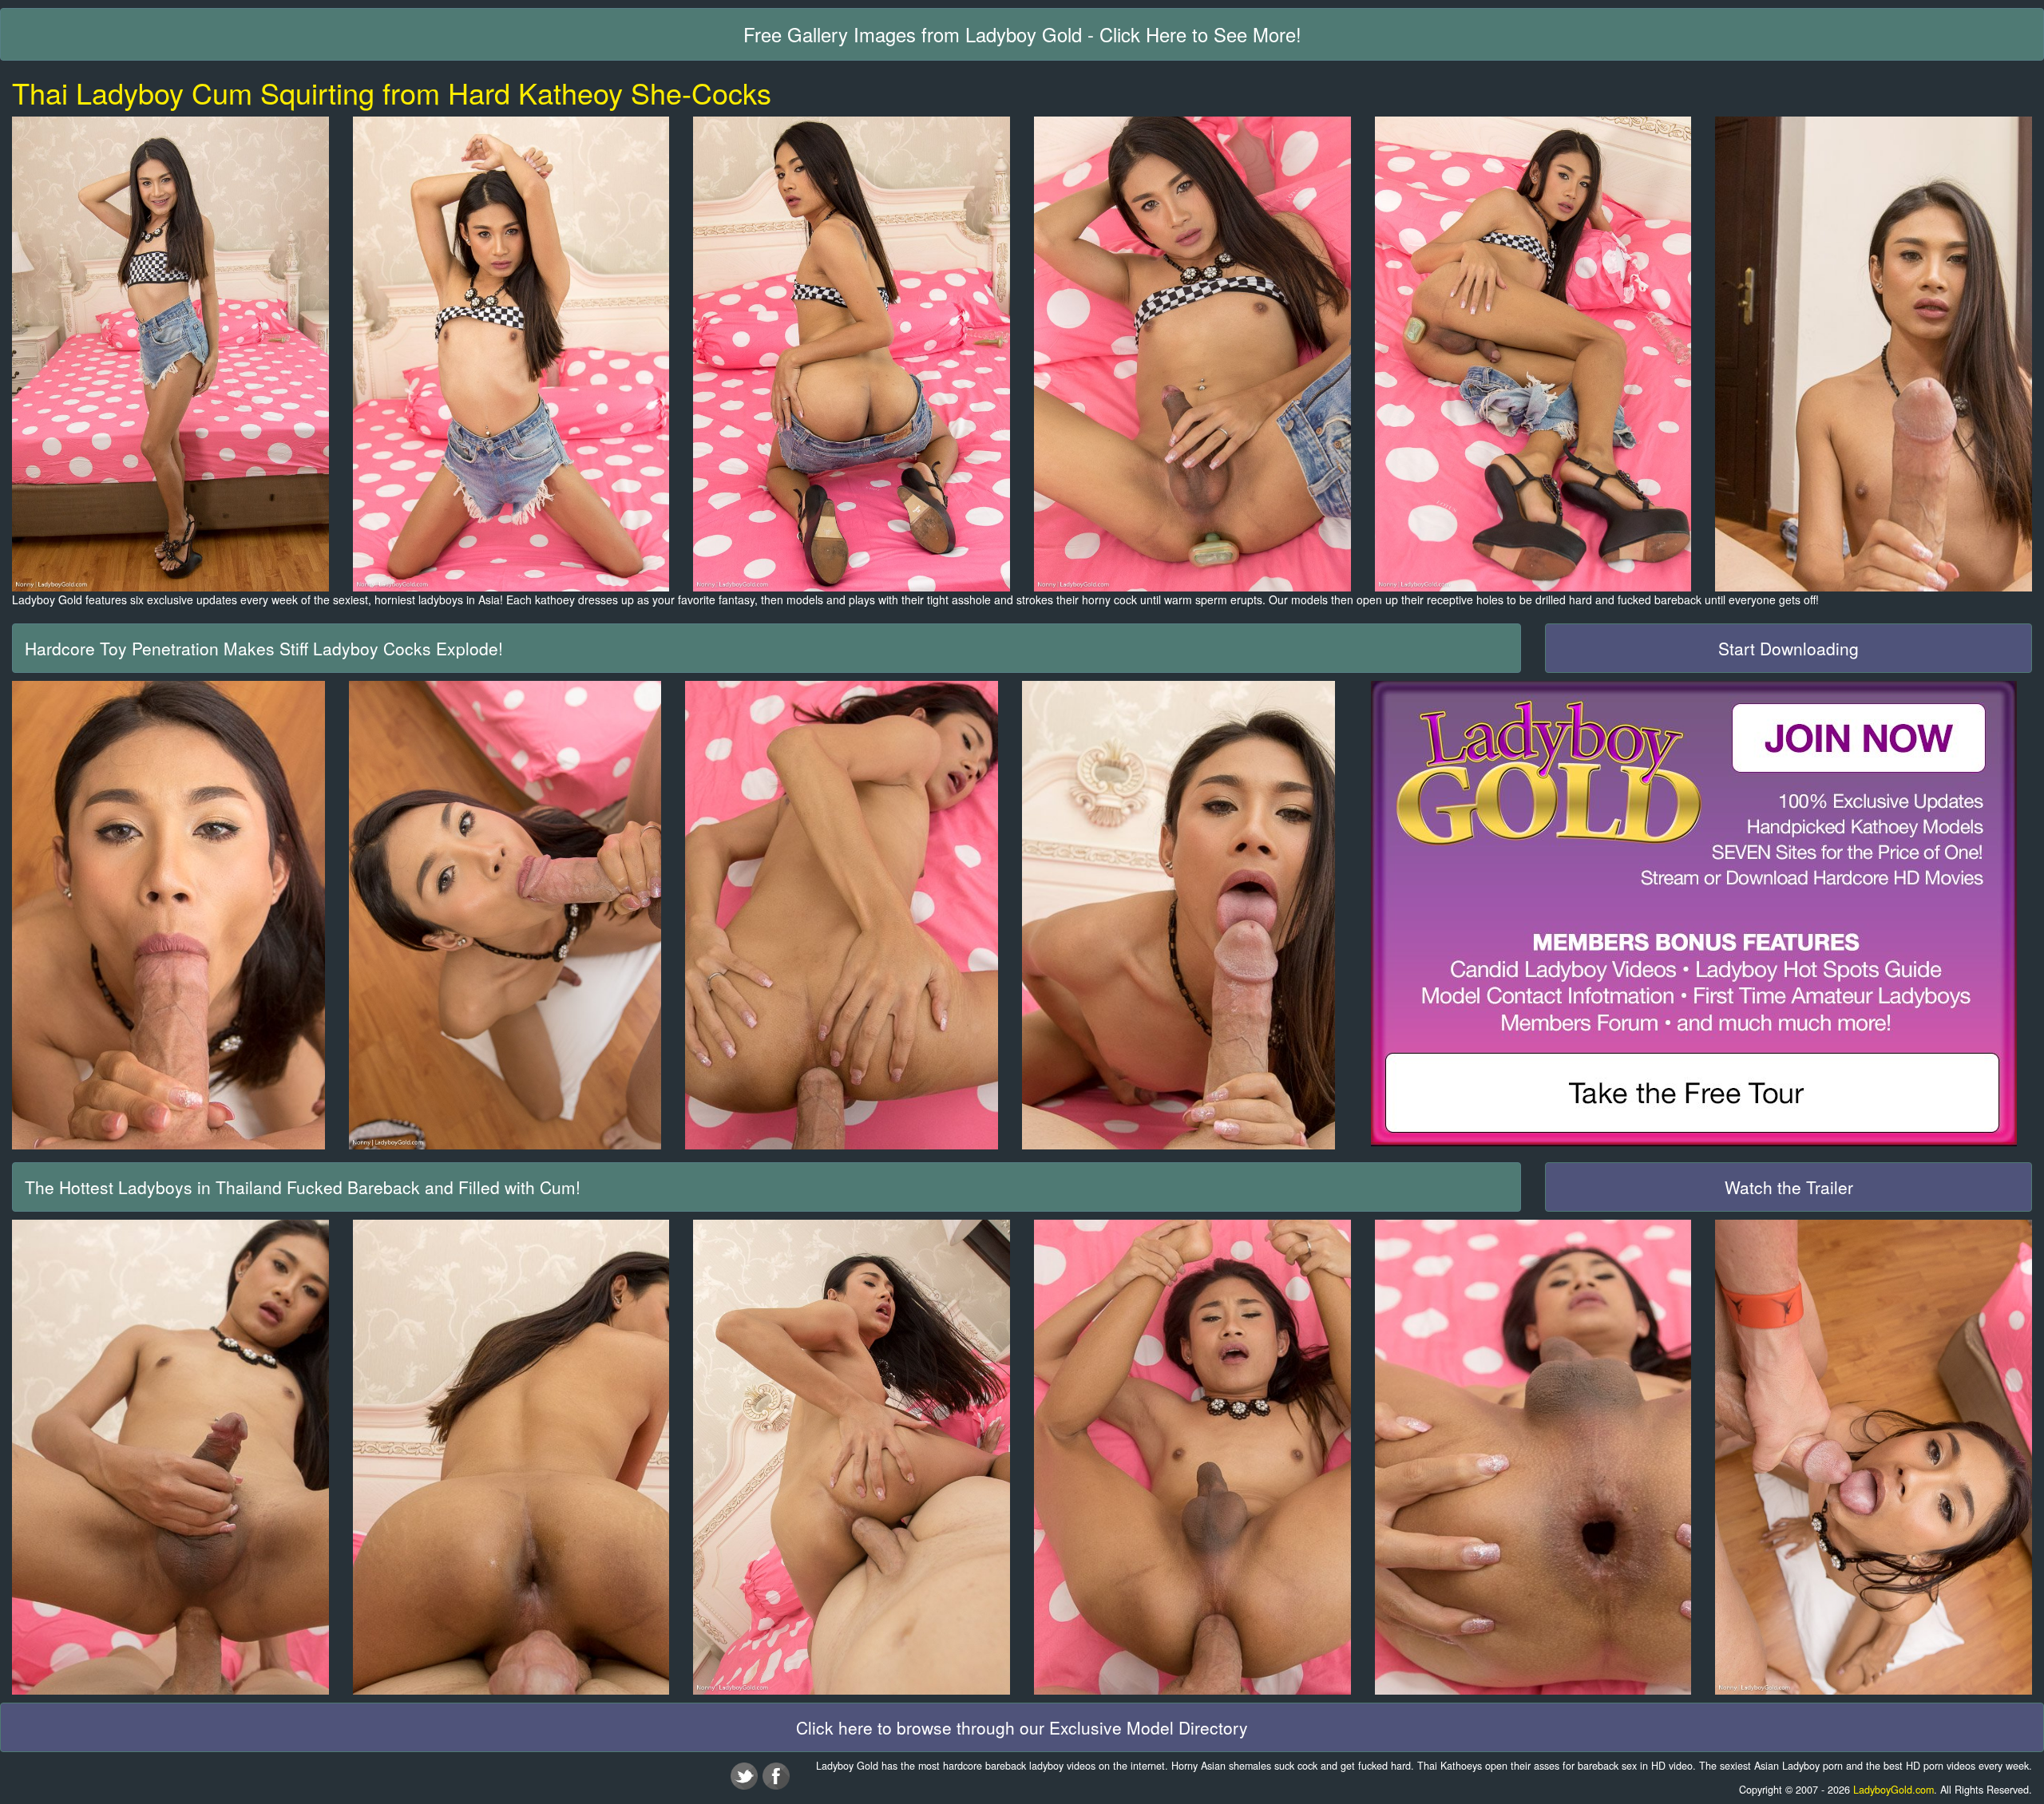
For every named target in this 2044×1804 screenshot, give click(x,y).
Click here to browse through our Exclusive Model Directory (1022, 1727)
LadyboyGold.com (1893, 1790)
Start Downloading (1788, 648)
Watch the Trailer (1789, 1187)
